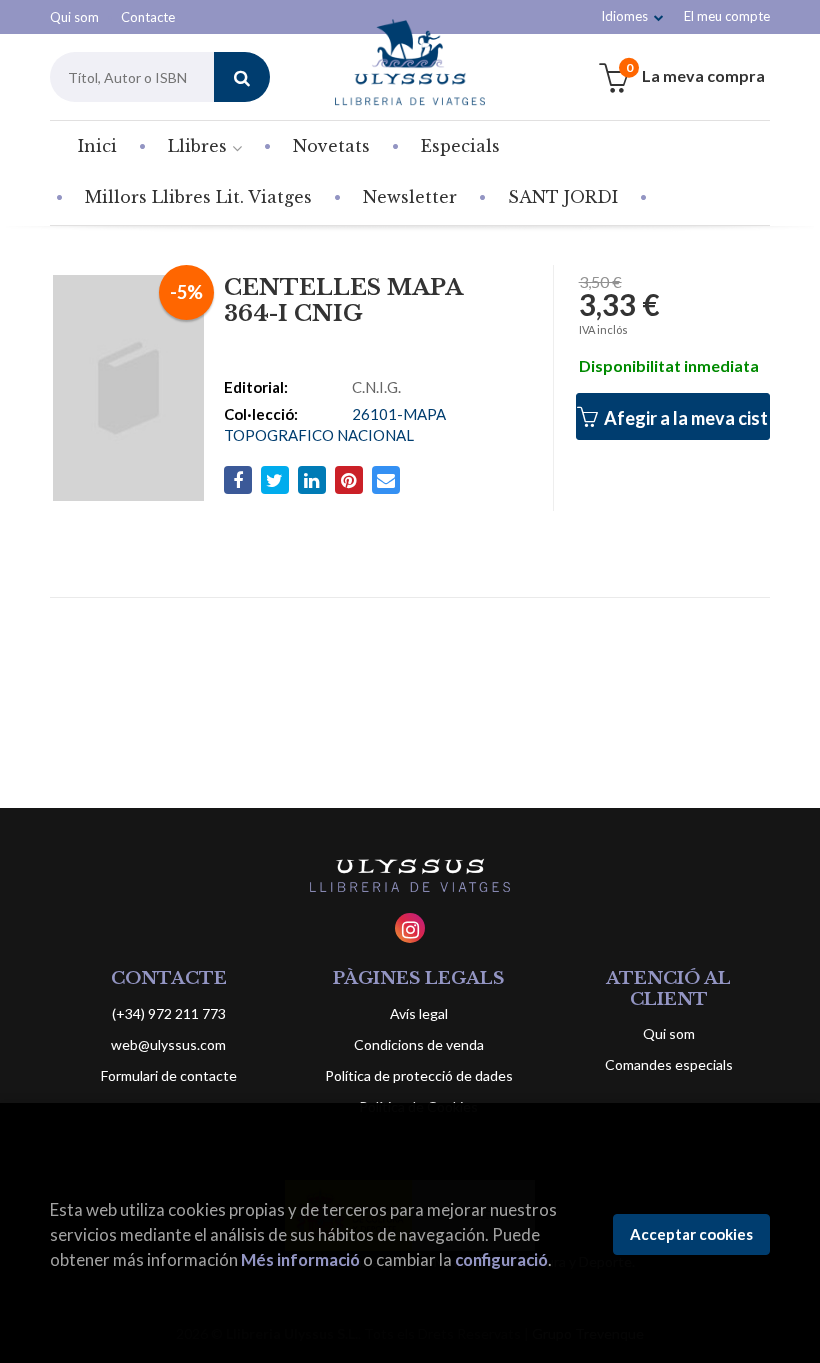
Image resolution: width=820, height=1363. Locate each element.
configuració (501, 1259)
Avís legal (419, 1013)
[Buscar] (242, 77)
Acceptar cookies (691, 1234)
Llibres (200, 146)
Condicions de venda (419, 1044)
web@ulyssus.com (168, 1044)
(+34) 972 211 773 (169, 1013)
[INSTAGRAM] (410, 928)
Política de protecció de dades (419, 1075)
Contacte (148, 17)
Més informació (300, 1259)
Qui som (74, 17)
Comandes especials (669, 1064)
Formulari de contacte (169, 1075)
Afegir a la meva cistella (685, 418)
